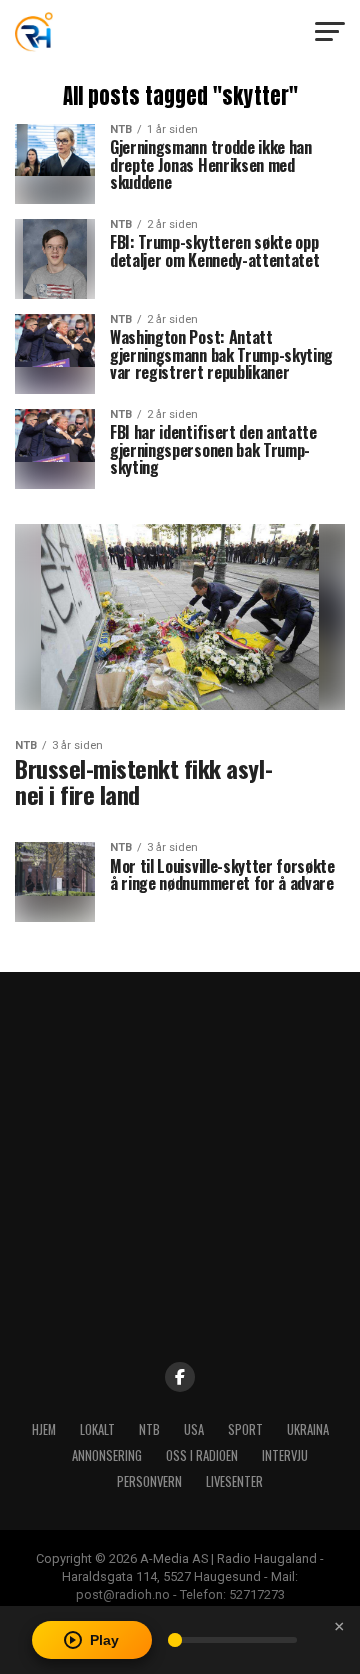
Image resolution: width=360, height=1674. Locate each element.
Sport (245, 1429)
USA (194, 1429)
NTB (149, 1429)
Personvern (149, 1481)
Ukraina (308, 1429)
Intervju (285, 1455)
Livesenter (234, 1481)
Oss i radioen (202, 1455)
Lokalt (97, 1429)
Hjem (44, 1429)
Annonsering (107, 1455)
